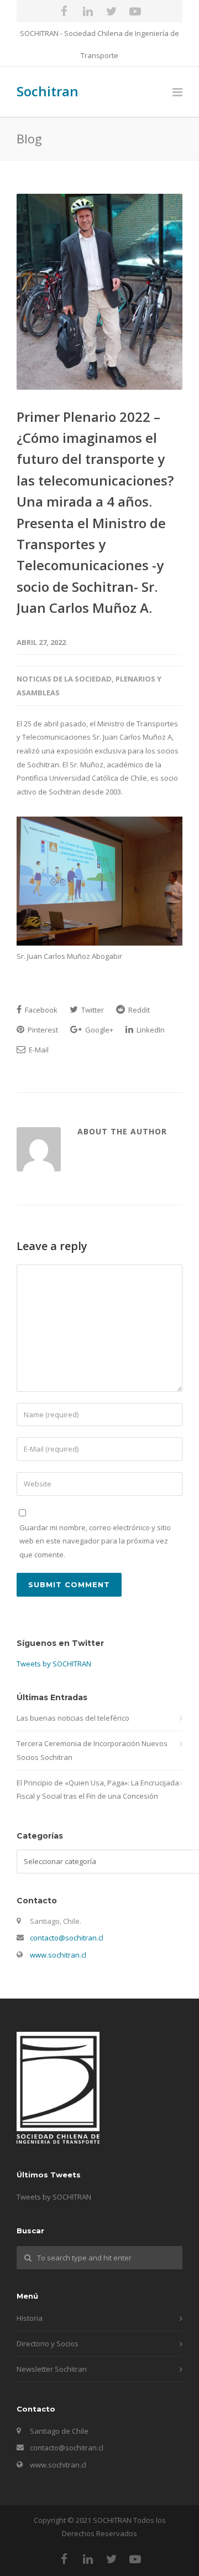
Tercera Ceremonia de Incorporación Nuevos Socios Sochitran (92, 1750)
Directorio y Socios (48, 2343)
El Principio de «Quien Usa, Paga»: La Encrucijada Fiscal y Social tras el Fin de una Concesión (98, 1790)
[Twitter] (112, 11)
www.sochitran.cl (58, 1955)
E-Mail (38, 1050)
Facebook (40, 1010)
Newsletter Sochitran (52, 2369)
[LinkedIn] (88, 11)
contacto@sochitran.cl (67, 1938)
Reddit (138, 1010)
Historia (30, 2318)
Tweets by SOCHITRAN (54, 1664)
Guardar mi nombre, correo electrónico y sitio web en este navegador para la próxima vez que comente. (95, 1541)
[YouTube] (135, 11)
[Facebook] (64, 11)
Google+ (98, 1030)
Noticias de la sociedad (64, 679)
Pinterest (42, 1030)
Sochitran (48, 91)
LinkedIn (150, 1030)
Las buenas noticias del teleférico (73, 1718)
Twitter (92, 1010)
